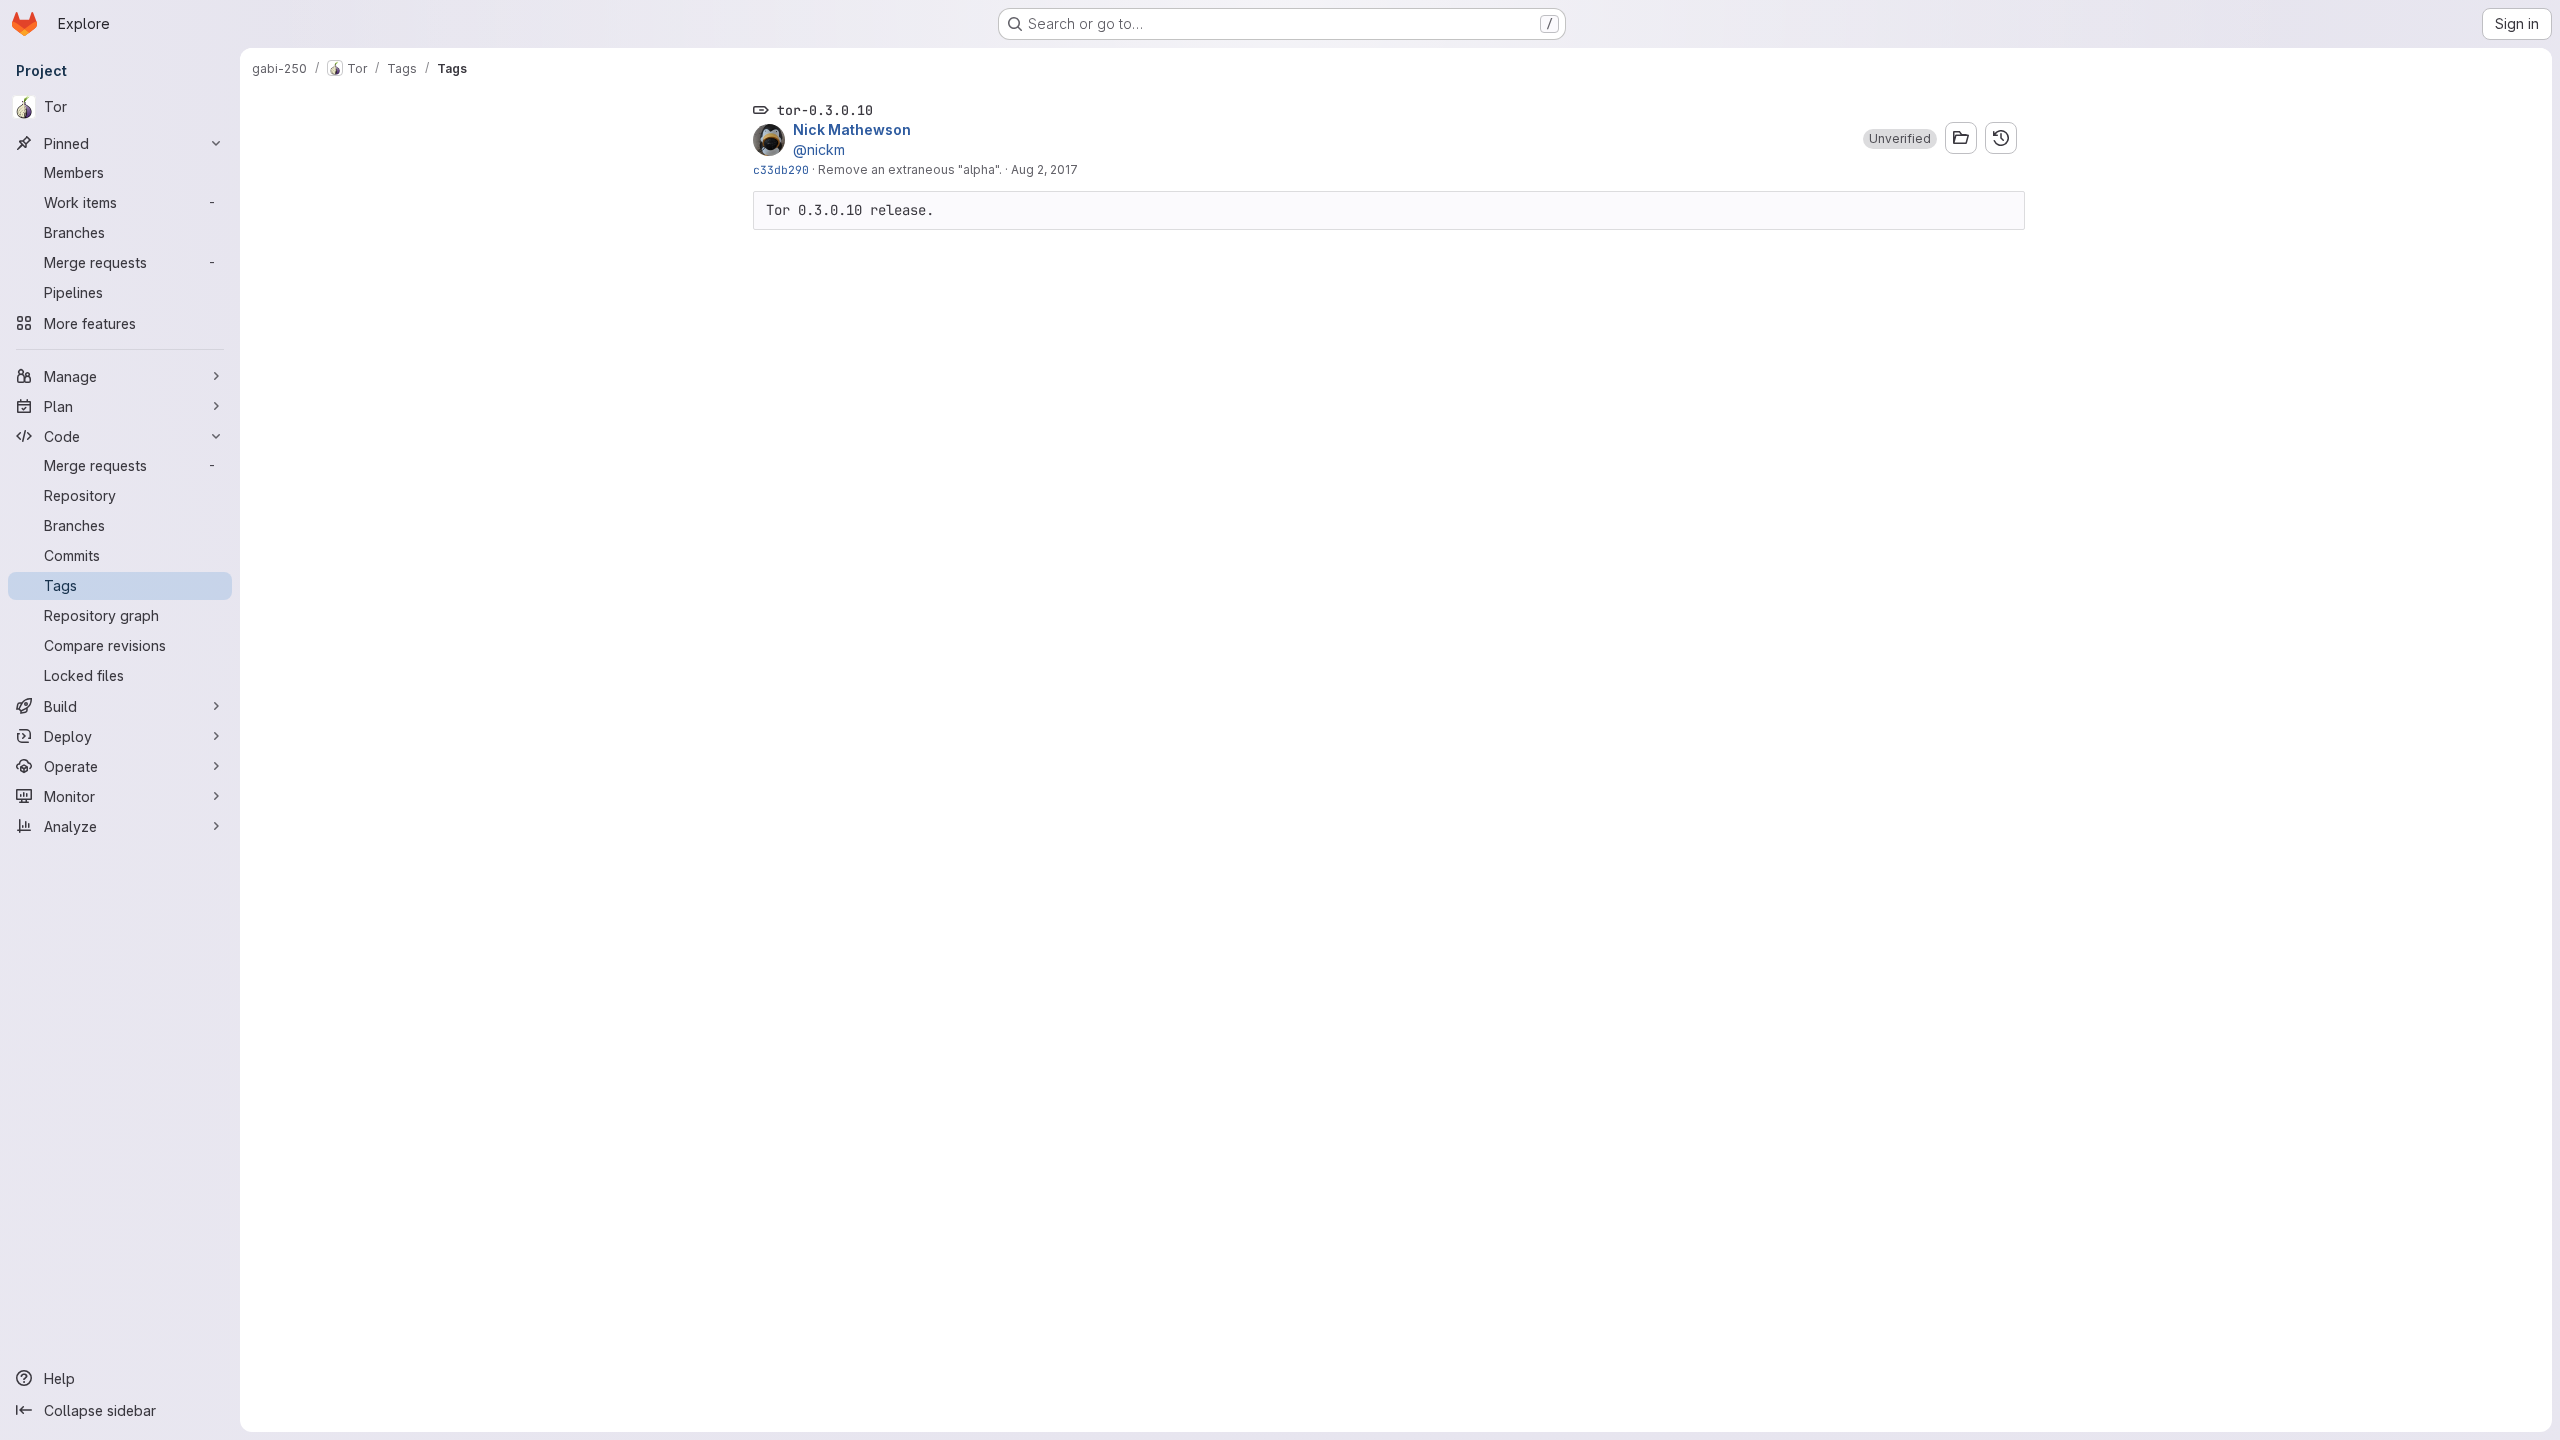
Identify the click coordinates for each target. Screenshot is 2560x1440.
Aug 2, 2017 (1044, 169)
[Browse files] (1961, 138)
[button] (1900, 139)
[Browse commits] (2001, 138)
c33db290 (781, 169)
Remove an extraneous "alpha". (910, 169)
